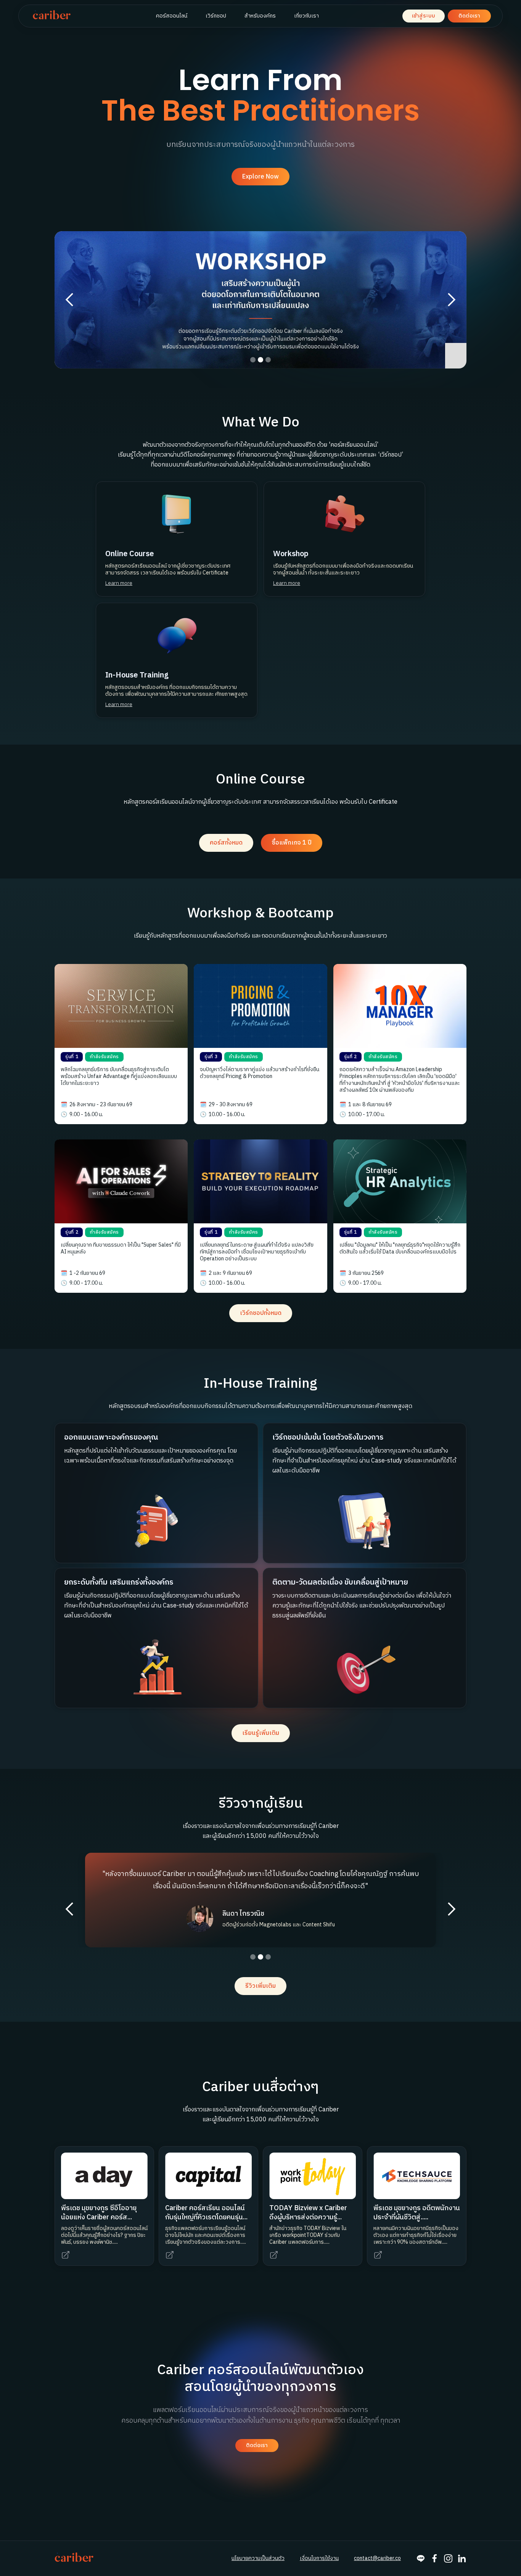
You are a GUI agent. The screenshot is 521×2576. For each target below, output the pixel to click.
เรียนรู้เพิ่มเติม (261, 1733)
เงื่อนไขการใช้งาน (319, 2558)
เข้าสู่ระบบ (424, 16)
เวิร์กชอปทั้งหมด (261, 1313)
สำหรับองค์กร (260, 16)
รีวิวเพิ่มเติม (260, 1986)
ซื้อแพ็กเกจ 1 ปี (292, 843)
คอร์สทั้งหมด (226, 843)
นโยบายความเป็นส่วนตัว (258, 2558)
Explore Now (260, 177)
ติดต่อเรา (469, 16)
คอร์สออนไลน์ (172, 16)
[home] (52, 16)
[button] (70, 300)
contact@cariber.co (377, 2558)
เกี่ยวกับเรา (306, 16)
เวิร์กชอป (216, 16)
